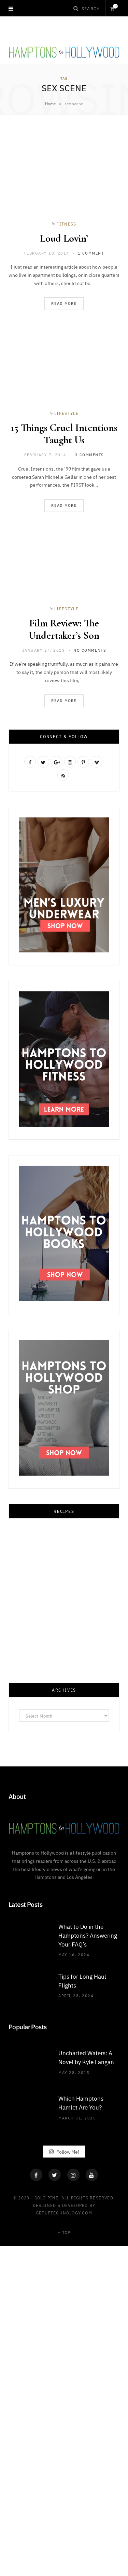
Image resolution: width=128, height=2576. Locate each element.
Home (51, 104)
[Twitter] (55, 2175)
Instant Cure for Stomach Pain (64, 2553)
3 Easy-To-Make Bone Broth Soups (64, 1638)
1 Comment (91, 253)
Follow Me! (67, 2151)
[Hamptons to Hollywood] (64, 51)
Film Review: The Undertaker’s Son (64, 629)
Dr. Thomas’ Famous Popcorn (64, 2422)
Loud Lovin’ (64, 238)
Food (64, 1625)
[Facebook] (36, 2175)
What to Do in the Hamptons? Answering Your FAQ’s (88, 1935)
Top (66, 2232)
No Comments (90, 650)
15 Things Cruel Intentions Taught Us (64, 434)
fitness (66, 224)
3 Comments (89, 455)
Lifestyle (66, 413)
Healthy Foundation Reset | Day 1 (64, 2292)
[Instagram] (73, 2175)
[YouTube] (92, 2175)
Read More (64, 303)
